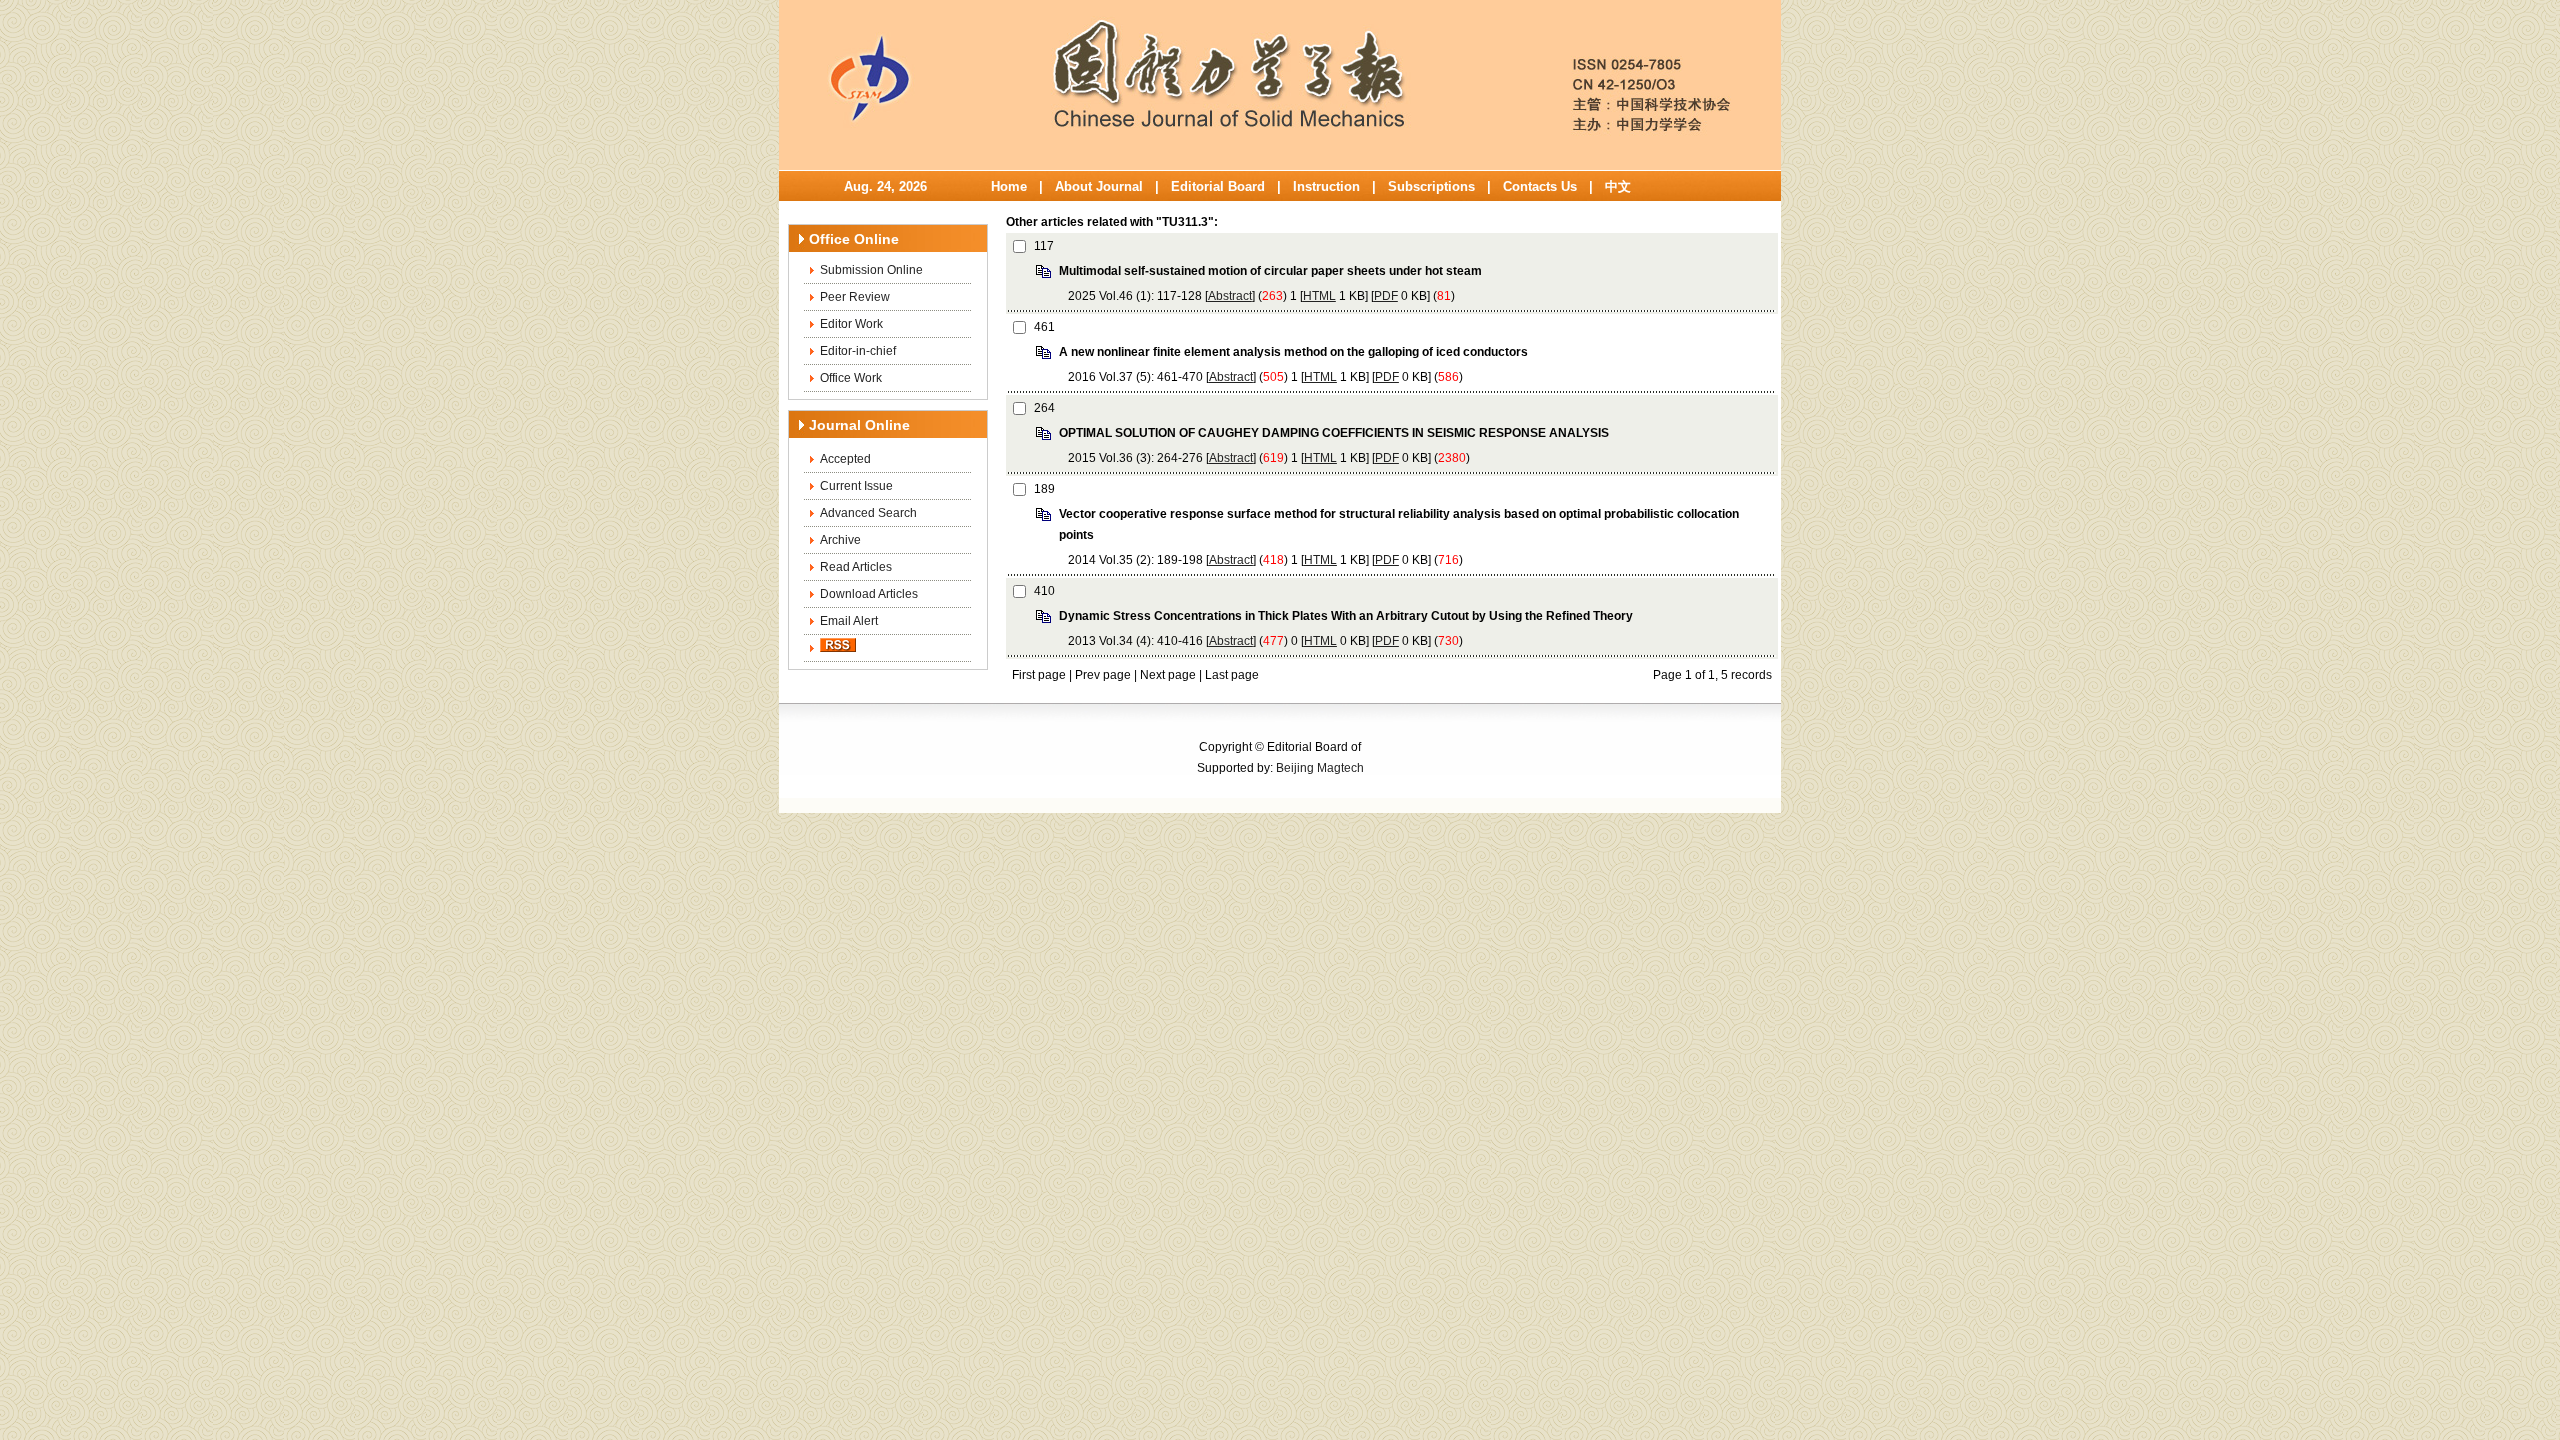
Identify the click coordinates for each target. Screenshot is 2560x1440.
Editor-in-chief (858, 351)
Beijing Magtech (1320, 768)
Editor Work (851, 324)
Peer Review (855, 297)
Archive (840, 540)
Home (1009, 186)
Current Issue (856, 486)
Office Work (851, 378)
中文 (1618, 186)
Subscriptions (1431, 186)
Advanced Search (868, 513)
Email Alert (849, 621)
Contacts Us (1540, 186)
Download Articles (869, 594)
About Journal (1099, 186)
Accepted (845, 459)
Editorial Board (1218, 186)
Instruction (1326, 186)
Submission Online (871, 270)
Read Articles (856, 567)
